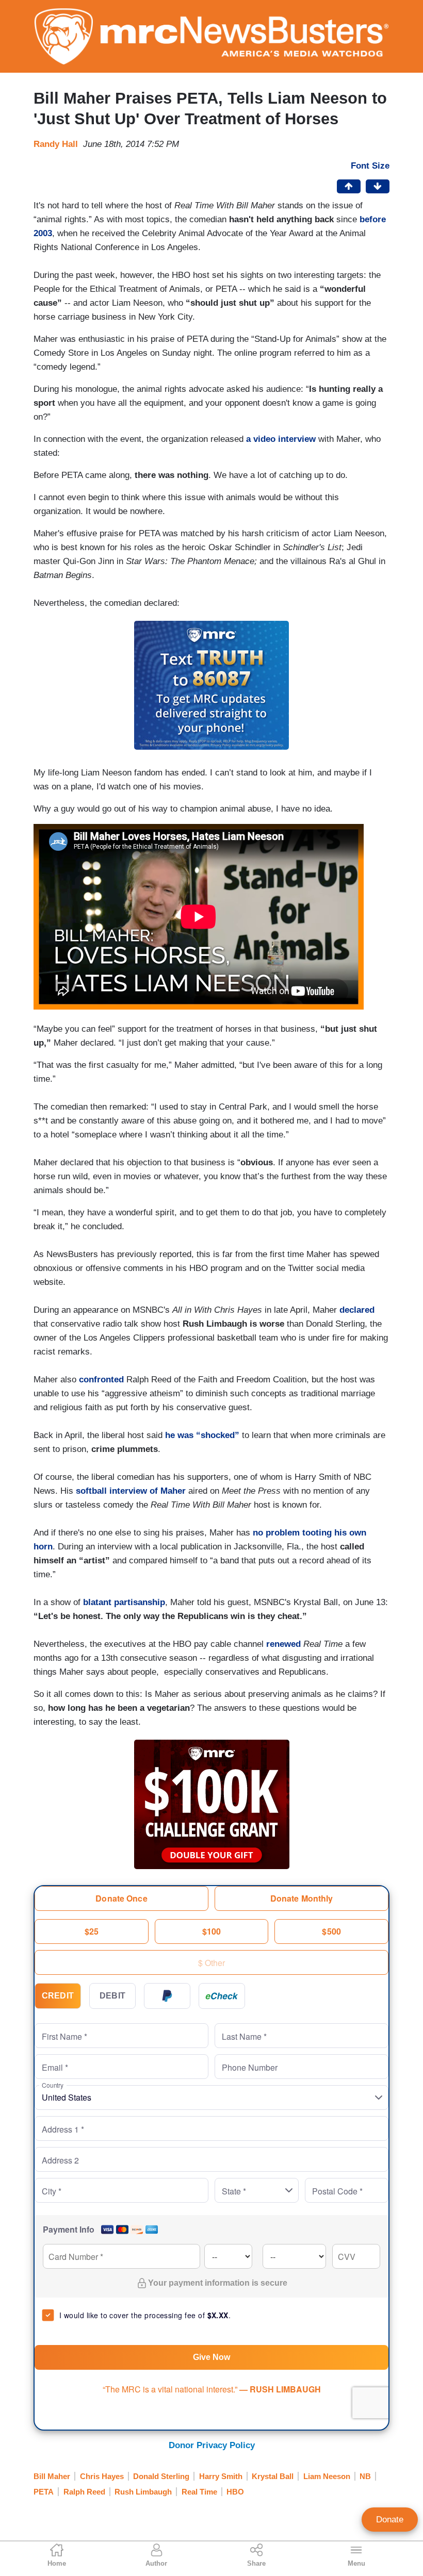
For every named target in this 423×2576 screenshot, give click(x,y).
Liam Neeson (327, 2476)
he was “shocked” (202, 1435)
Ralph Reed (84, 2492)
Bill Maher (52, 2476)
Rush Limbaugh (143, 2492)
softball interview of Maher (131, 1491)
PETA (44, 2492)
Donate (390, 2520)
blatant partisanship (124, 1602)
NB (365, 2476)
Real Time (199, 2492)
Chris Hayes (102, 2476)
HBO (235, 2492)
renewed (283, 1644)
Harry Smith (221, 2476)
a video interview (281, 439)
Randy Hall (56, 144)
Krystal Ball (273, 2476)
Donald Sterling (161, 2476)
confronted (101, 1380)
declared (357, 1310)
